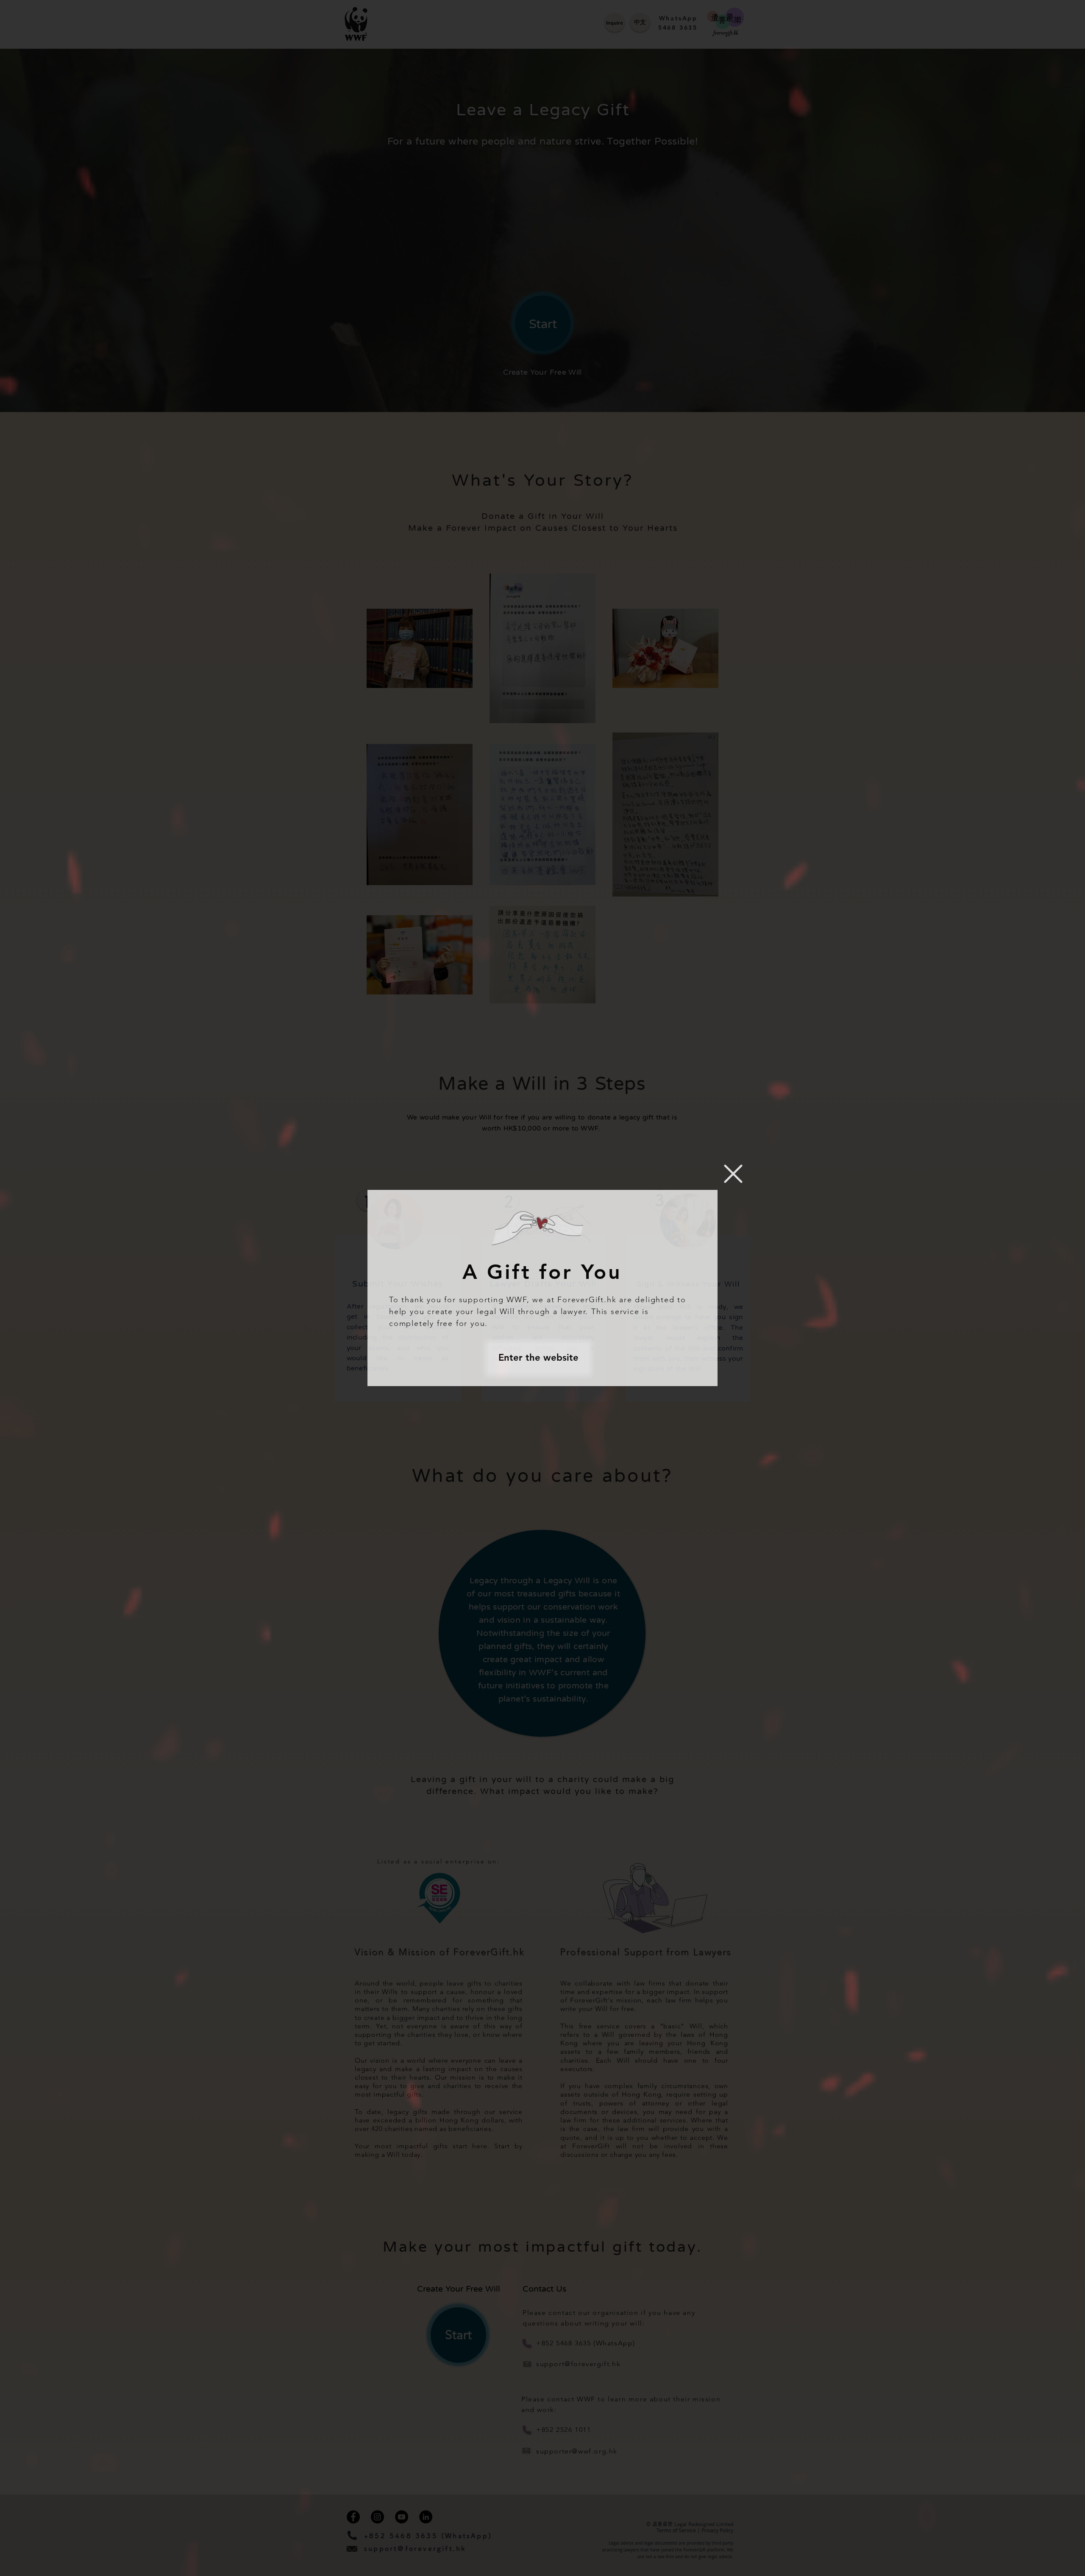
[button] (733, 1174)
